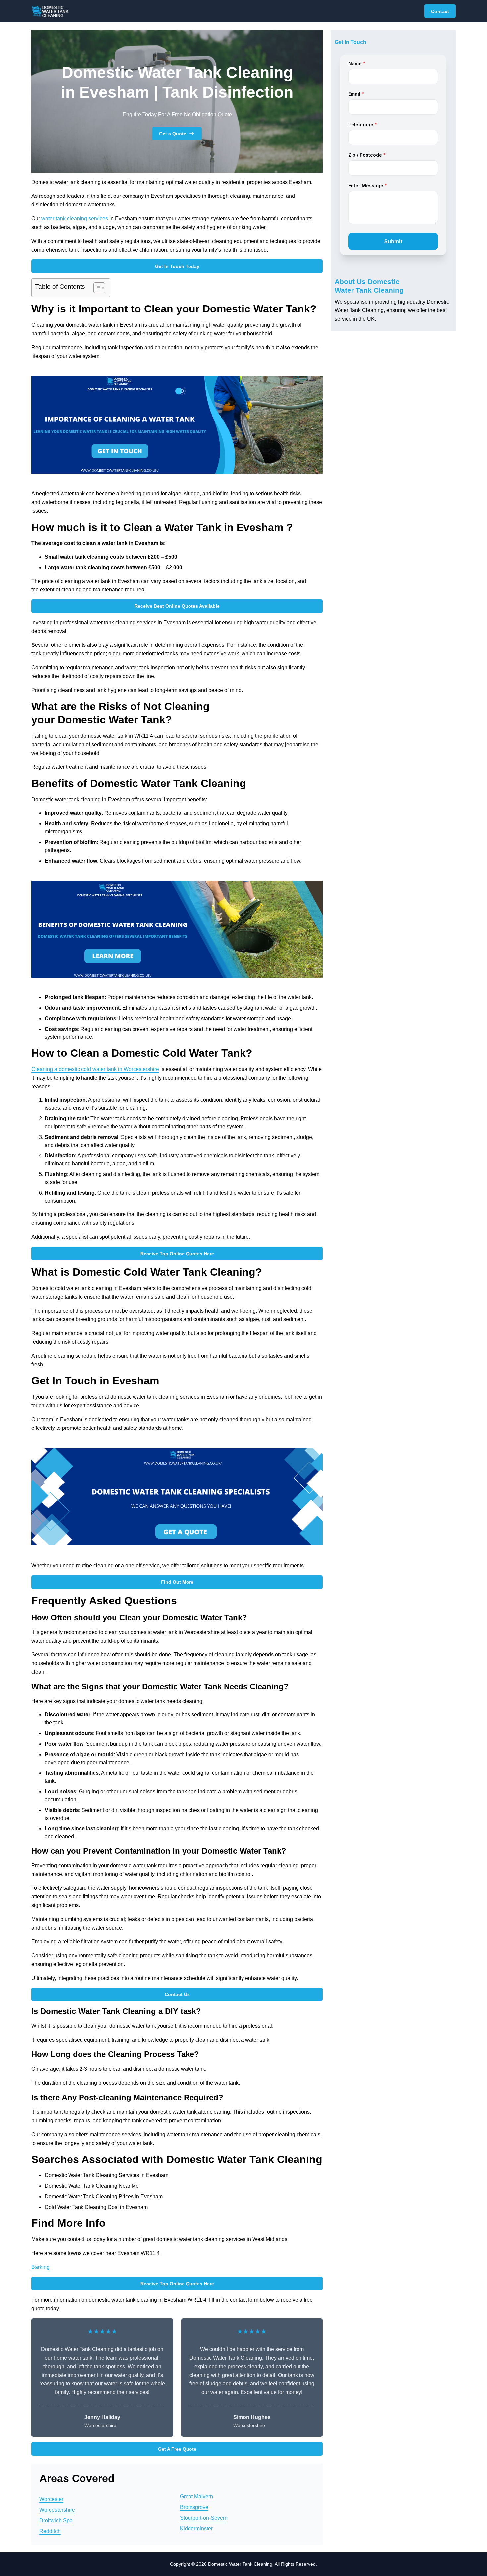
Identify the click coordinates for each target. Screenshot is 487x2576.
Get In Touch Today (177, 266)
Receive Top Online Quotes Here (177, 1254)
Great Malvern (196, 2497)
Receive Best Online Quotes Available (177, 606)
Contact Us (177, 1994)
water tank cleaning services (75, 219)
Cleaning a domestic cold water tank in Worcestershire (95, 1069)
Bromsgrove (194, 2507)
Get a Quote (173, 134)
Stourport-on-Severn (204, 2518)
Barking (41, 2267)
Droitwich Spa (56, 2520)
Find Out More (177, 1582)
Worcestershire (57, 2510)
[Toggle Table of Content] (96, 288)
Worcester (51, 2499)
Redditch (50, 2531)
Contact (440, 11)
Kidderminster (196, 2528)
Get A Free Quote (177, 2449)
